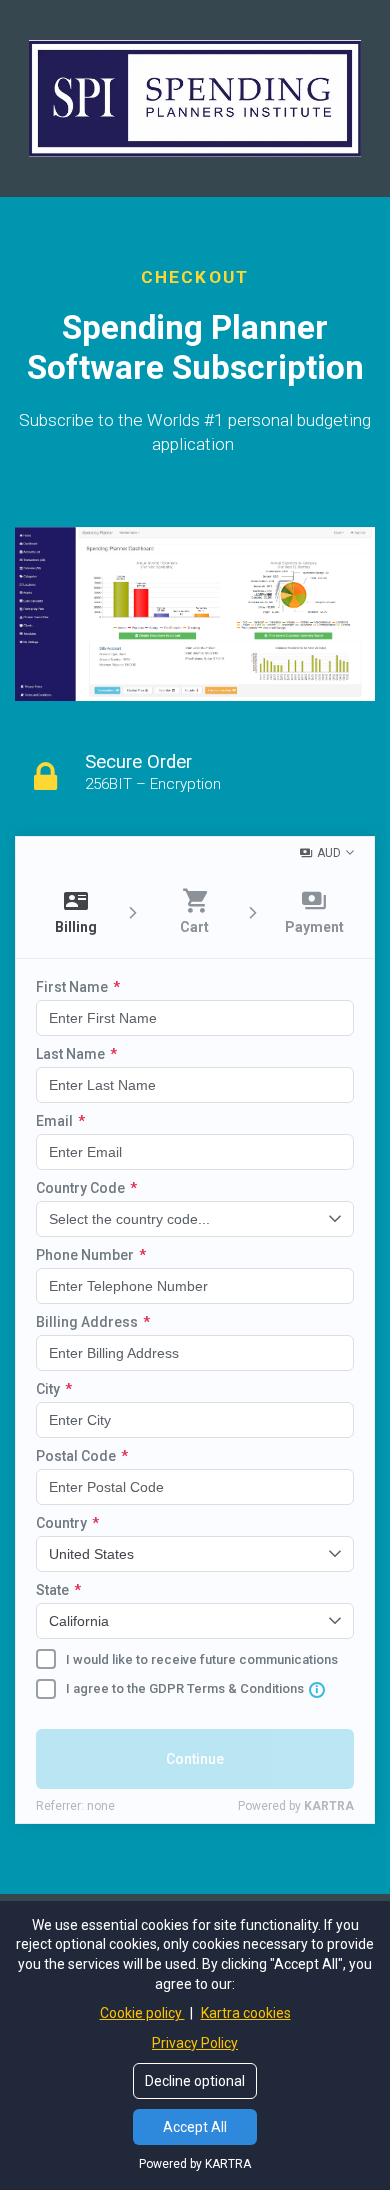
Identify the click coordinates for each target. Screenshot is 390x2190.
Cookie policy (142, 2013)
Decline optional (195, 2081)
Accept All (195, 2127)
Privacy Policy (195, 2043)
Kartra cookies (246, 2013)
